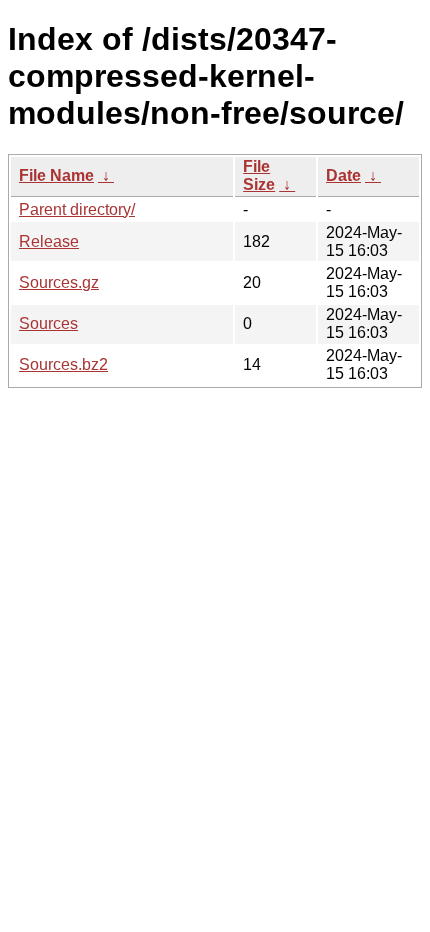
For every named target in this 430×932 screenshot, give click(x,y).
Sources (48, 323)
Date (343, 175)
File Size (259, 175)
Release (49, 241)
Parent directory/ (77, 209)
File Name (56, 175)
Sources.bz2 (63, 364)
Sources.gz (59, 282)
